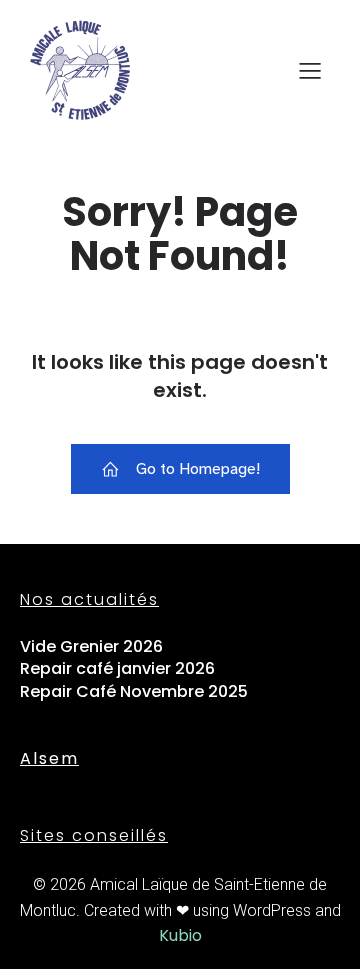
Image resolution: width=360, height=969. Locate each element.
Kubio (180, 935)
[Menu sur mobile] (310, 70)
